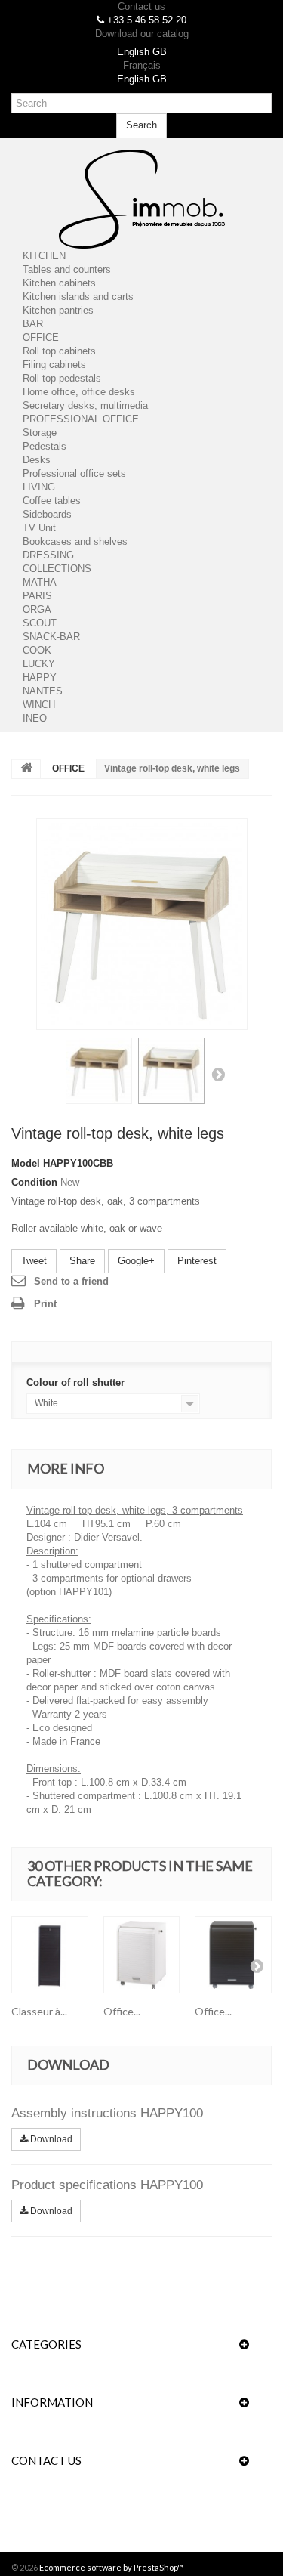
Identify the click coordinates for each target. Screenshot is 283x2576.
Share (82, 1261)
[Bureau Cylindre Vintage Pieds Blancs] (142, 924)
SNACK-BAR (51, 637)
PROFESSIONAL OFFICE (81, 419)
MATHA (40, 582)
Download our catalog (142, 34)
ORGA (37, 609)
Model (26, 1163)
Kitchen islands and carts (78, 297)
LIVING (39, 487)
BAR (33, 324)
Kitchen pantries (58, 310)
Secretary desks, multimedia (85, 405)
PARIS (37, 596)
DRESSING (48, 555)
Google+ (136, 1261)
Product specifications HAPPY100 (107, 2185)
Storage (40, 433)
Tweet (34, 1261)
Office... (122, 2011)
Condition (34, 1182)
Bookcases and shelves (75, 541)
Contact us (141, 6)
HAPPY (40, 677)
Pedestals (45, 446)
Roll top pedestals (62, 378)
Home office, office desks (79, 392)
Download (50, 2139)
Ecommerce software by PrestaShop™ (111, 2567)
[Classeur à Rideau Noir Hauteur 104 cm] (50, 1955)
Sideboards (47, 514)
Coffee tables (52, 501)
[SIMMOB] (141, 199)
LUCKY (39, 664)
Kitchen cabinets (59, 283)
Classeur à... (39, 2011)
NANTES (43, 691)
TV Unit (39, 528)
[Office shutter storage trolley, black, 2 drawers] (233, 1955)
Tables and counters (67, 269)
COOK (37, 650)
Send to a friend (71, 1281)
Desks (37, 460)
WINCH (39, 705)
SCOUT (40, 623)
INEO (35, 718)
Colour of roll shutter (77, 1382)
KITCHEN (44, 256)
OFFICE (41, 337)
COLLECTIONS (57, 569)
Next (218, 1074)
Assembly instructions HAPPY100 (107, 2113)
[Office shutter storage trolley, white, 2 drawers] (142, 1955)
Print (45, 1304)
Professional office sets (74, 473)
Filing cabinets (54, 365)
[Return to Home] (26, 769)
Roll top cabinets (59, 351)
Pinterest (197, 1261)
